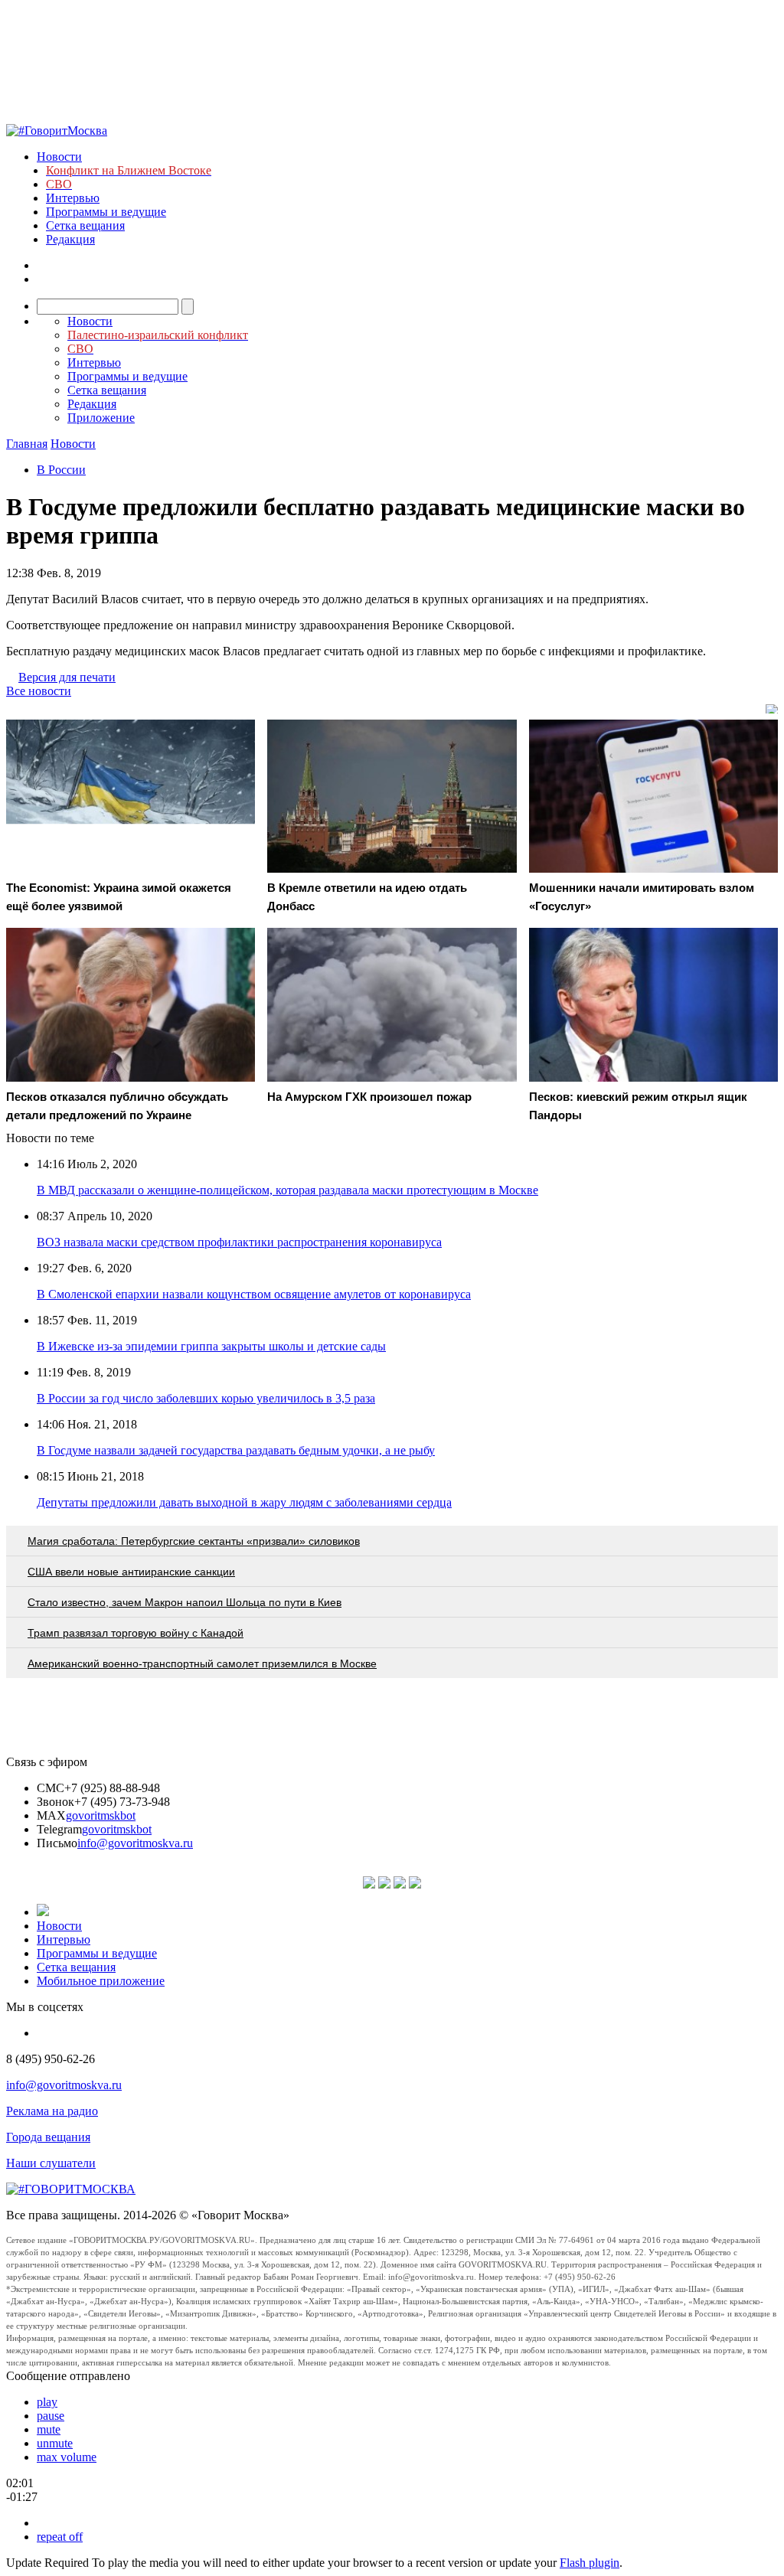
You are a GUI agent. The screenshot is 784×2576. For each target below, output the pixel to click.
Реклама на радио (52, 2111)
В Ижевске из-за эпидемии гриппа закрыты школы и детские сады (211, 1346)
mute (49, 2429)
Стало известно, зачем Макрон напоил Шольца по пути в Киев (185, 1602)
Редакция (70, 239)
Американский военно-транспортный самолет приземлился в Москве (202, 1663)
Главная (27, 444)
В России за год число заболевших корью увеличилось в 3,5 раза (206, 1398)
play (47, 2402)
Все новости (39, 691)
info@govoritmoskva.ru (135, 1843)
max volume (67, 2457)
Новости (59, 157)
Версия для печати (67, 677)
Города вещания (48, 2137)
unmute (55, 2443)
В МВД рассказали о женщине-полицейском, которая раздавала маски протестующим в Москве (287, 1190)
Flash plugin (590, 2563)
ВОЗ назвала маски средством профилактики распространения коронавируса (239, 1242)
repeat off (60, 2537)
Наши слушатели (51, 2163)
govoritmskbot (101, 1815)
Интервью (73, 198)
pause (51, 2416)
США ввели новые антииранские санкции (131, 1572)
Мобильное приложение (101, 1981)
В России (61, 470)
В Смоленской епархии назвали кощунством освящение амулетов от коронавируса (254, 1294)
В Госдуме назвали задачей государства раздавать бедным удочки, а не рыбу (236, 1450)
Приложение (101, 418)
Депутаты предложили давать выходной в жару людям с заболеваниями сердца (244, 1502)
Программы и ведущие (106, 212)
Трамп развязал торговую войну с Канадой (136, 1633)
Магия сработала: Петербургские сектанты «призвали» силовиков (194, 1541)
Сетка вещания (85, 225)
